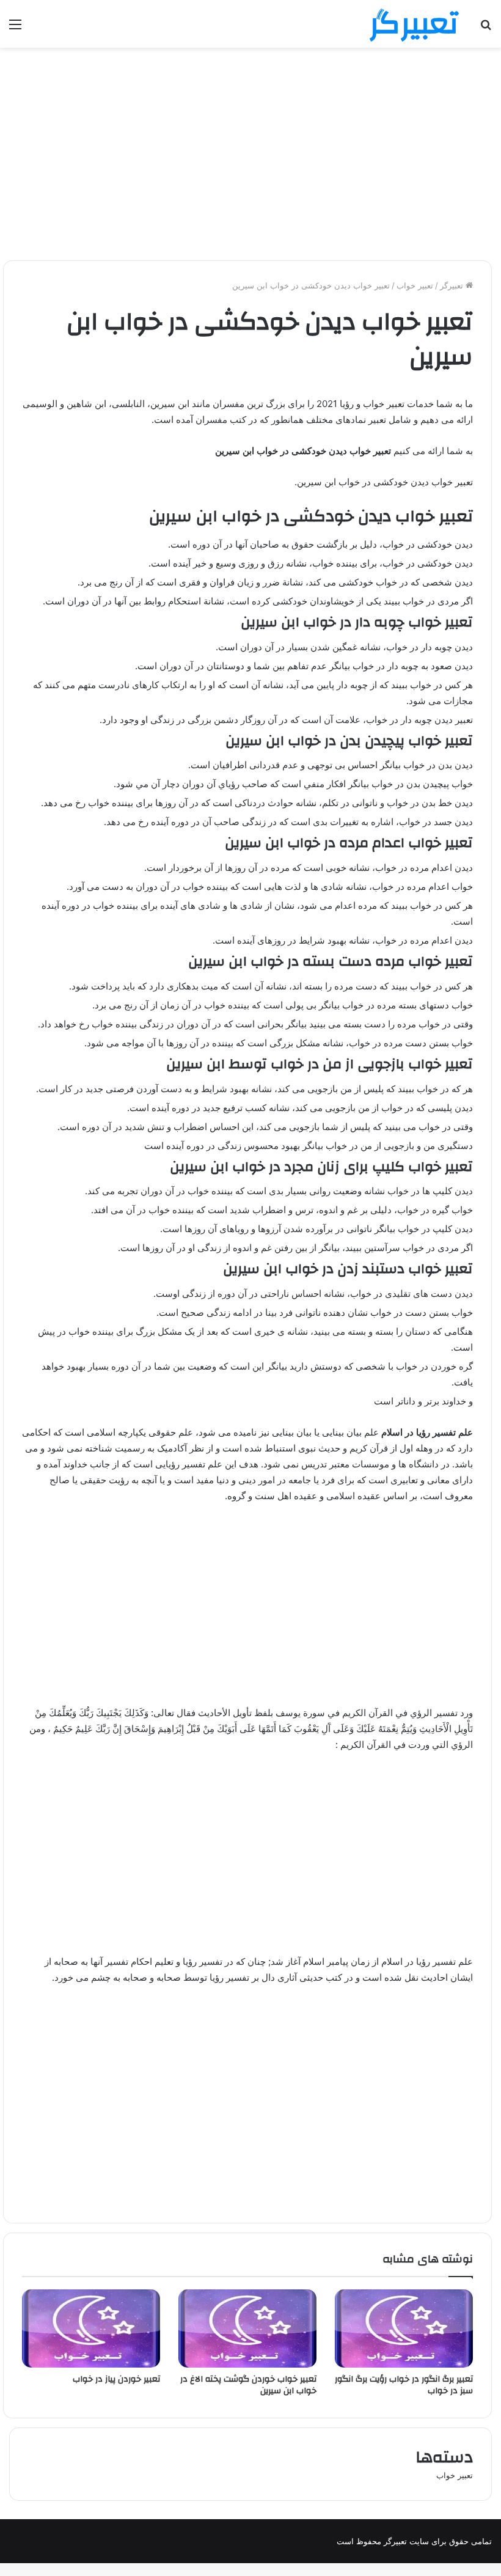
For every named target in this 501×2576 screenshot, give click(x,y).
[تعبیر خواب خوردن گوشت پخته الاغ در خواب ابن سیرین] (247, 2328)
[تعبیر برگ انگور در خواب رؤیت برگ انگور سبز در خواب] (404, 2328)
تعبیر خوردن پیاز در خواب (116, 2379)
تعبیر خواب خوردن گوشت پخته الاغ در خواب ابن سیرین (248, 2385)
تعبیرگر (453, 285)
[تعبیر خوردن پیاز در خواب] (91, 2328)
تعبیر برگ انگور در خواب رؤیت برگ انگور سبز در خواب (404, 2385)
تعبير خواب (415, 285)
